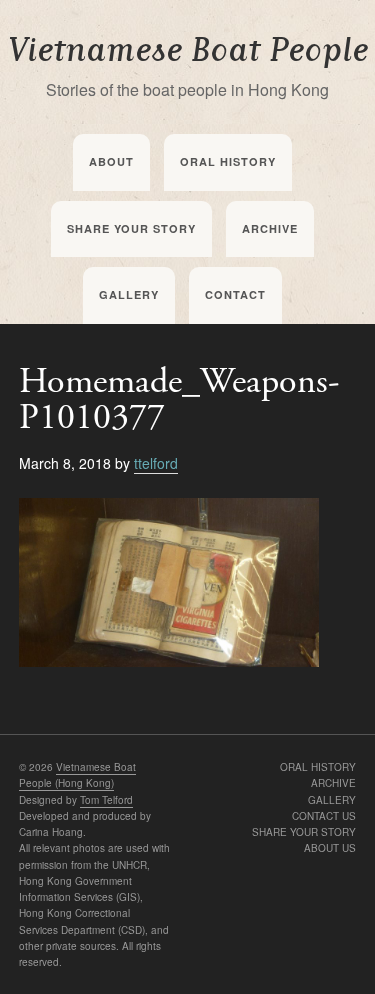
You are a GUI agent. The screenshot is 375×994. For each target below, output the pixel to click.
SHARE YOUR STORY (304, 832)
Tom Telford (106, 800)
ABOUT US (330, 848)
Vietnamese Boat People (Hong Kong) (77, 775)
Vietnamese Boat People (188, 50)
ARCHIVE (333, 783)
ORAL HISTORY (318, 767)
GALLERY (332, 800)
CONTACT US (324, 816)
